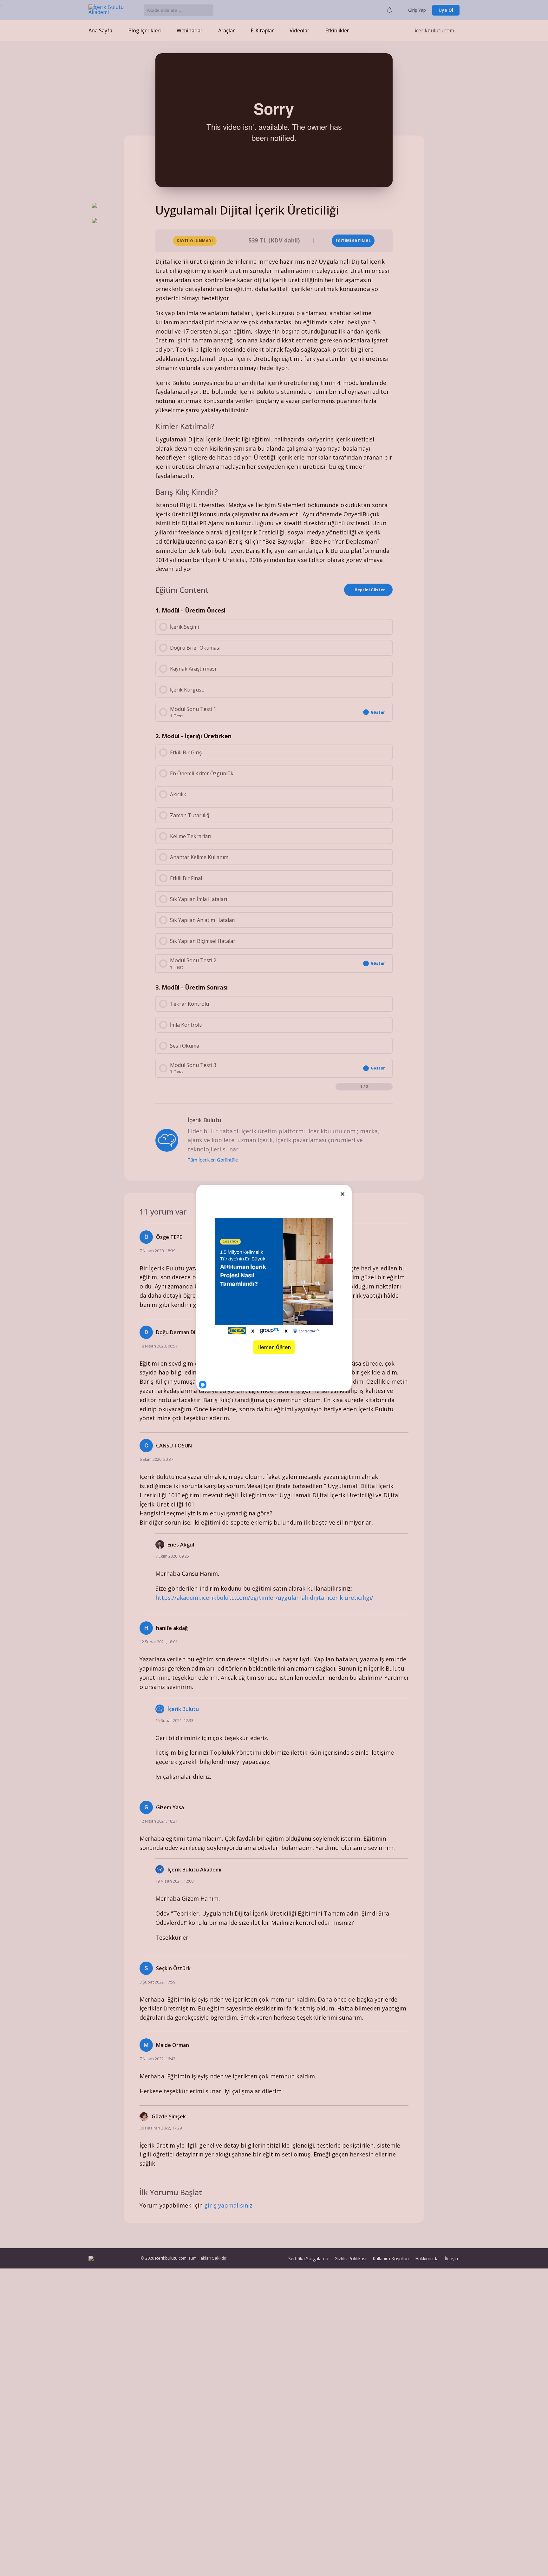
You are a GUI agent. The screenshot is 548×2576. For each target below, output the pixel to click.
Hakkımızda (427, 2258)
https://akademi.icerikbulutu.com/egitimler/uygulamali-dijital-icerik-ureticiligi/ (264, 1598)
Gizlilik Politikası (350, 2258)
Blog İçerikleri (144, 30)
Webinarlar (189, 30)
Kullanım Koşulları (391, 2258)
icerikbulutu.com (434, 30)
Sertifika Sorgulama (308, 2258)
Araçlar (226, 30)
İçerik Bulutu (183, 1709)
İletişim (452, 2258)
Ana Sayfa (100, 30)
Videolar (299, 30)
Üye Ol (446, 10)
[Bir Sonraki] (389, 1087)
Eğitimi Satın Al (353, 241)
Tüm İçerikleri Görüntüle (214, 1160)
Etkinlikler (337, 30)
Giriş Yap (417, 10)
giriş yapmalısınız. (229, 2205)
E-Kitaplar (262, 30)
